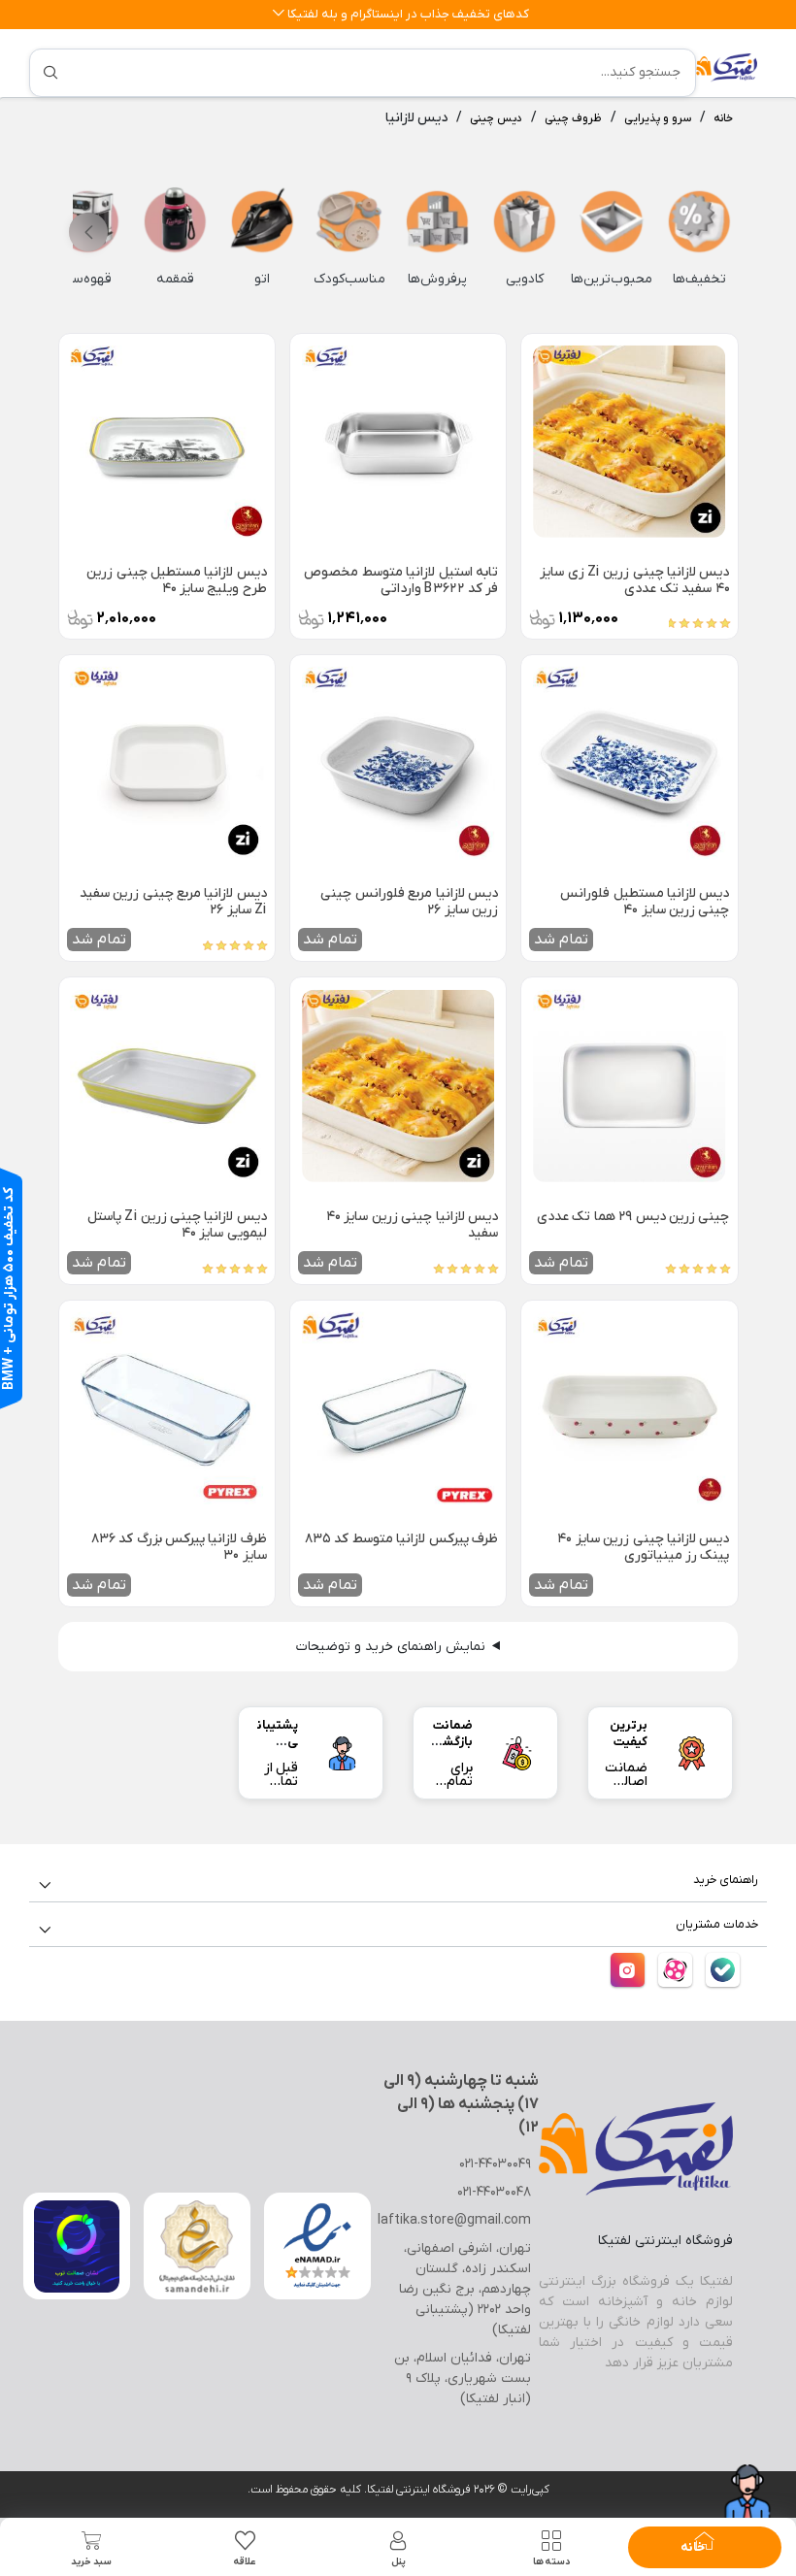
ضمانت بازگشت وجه (452, 1742)
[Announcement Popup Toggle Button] (278, 15)
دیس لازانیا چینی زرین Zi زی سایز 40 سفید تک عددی (634, 580)
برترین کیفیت (629, 1734)
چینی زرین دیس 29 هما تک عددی (633, 1217)
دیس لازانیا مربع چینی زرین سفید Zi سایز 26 (173, 902)
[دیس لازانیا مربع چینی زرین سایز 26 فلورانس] (398, 763)
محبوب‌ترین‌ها (612, 279)
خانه (723, 119)
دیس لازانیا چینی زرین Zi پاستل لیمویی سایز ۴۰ (177, 1225)
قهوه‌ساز (88, 279)
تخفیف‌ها (699, 279)
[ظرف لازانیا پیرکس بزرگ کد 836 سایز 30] (167, 1408)
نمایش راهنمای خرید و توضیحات (391, 1647)
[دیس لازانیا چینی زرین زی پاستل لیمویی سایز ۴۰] (167, 1085)
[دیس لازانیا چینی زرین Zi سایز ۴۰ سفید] (629, 442)
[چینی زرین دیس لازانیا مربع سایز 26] (167, 763)
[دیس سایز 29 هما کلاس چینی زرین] (629, 1085)
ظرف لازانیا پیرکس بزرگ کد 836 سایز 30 (179, 1547)
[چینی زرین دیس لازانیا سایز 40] (398, 1085)
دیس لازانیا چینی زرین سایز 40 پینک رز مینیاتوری (643, 1547)
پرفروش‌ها (437, 279)
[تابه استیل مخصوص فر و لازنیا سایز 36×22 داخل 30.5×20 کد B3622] (398, 442)
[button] (88, 232)
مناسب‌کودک (349, 279)
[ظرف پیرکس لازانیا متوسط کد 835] (398, 1408)
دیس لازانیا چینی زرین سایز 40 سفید (412, 1225)
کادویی (525, 279)
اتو (262, 279)
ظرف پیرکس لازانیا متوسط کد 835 (401, 1539)
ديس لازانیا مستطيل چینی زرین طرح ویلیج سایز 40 (177, 580)
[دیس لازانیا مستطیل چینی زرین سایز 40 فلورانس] (629, 763)
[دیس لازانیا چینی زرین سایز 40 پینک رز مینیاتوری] (629, 1408)
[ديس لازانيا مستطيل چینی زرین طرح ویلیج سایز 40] (167, 442)
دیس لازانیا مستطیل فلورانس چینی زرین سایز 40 (645, 902)
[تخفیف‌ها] (699, 221)
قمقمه (175, 279)
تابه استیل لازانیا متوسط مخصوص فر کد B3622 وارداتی (401, 580)
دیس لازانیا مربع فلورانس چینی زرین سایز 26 (409, 902)
